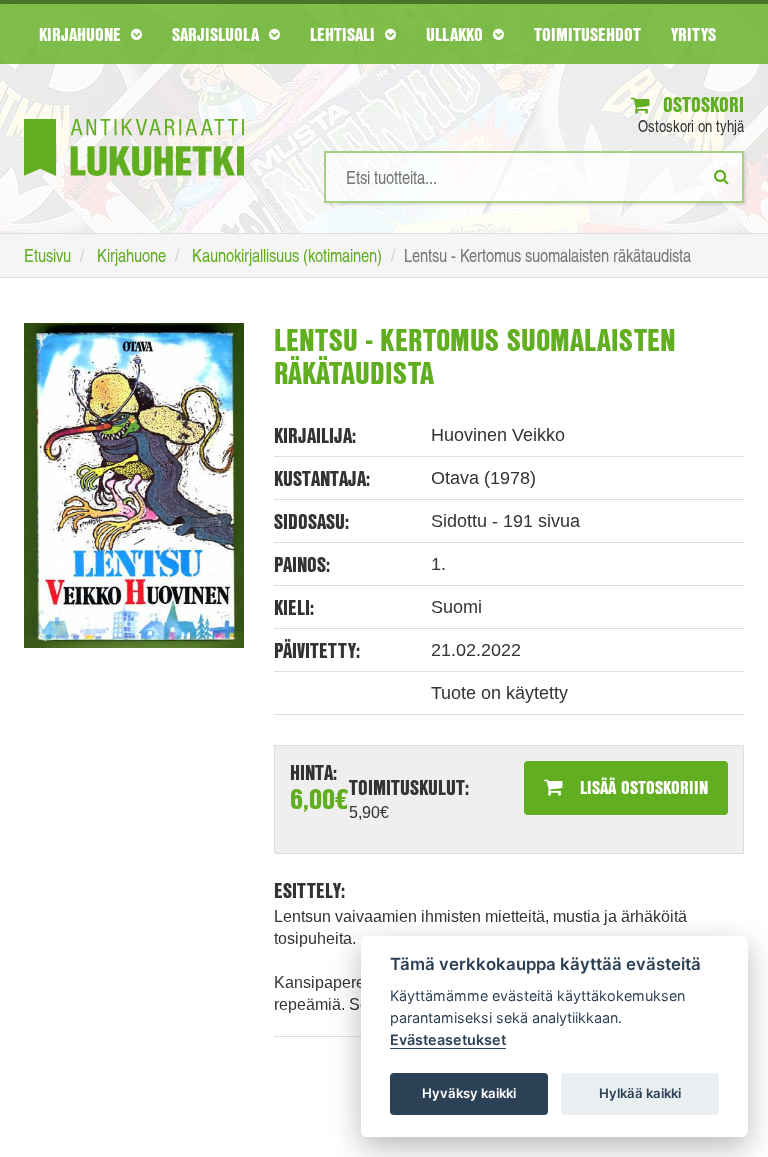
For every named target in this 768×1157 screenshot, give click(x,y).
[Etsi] (721, 176)
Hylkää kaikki (640, 1093)
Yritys (693, 34)
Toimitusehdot (587, 34)
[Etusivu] (134, 117)
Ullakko (457, 34)
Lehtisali (345, 34)
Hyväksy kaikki (469, 1093)
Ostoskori (701, 104)
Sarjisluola (218, 34)
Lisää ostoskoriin (641, 787)
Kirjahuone (82, 34)
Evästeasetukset (448, 1039)
